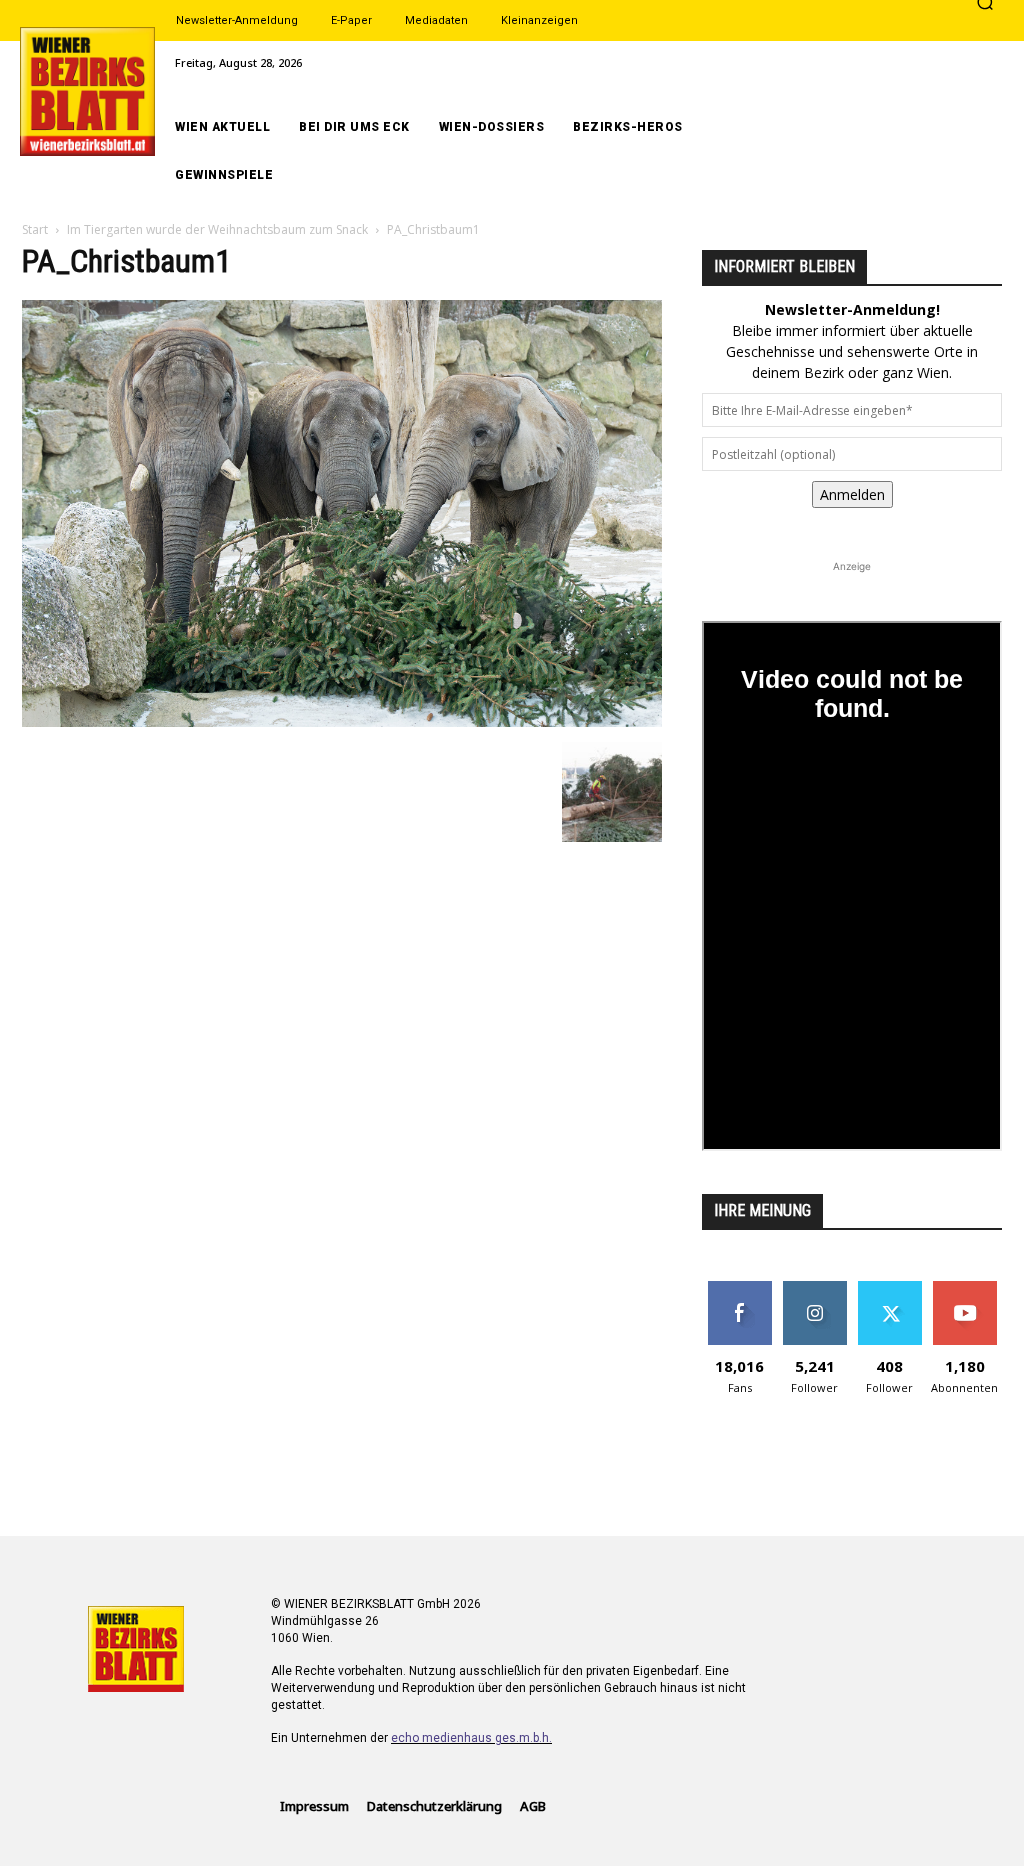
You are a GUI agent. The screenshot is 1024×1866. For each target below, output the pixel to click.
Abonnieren (964, 1288)
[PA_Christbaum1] (342, 721)
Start (35, 229)
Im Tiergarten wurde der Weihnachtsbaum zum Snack (217, 229)
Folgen (814, 1288)
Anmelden (852, 494)
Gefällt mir (739, 1288)
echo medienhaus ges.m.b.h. (471, 1738)
